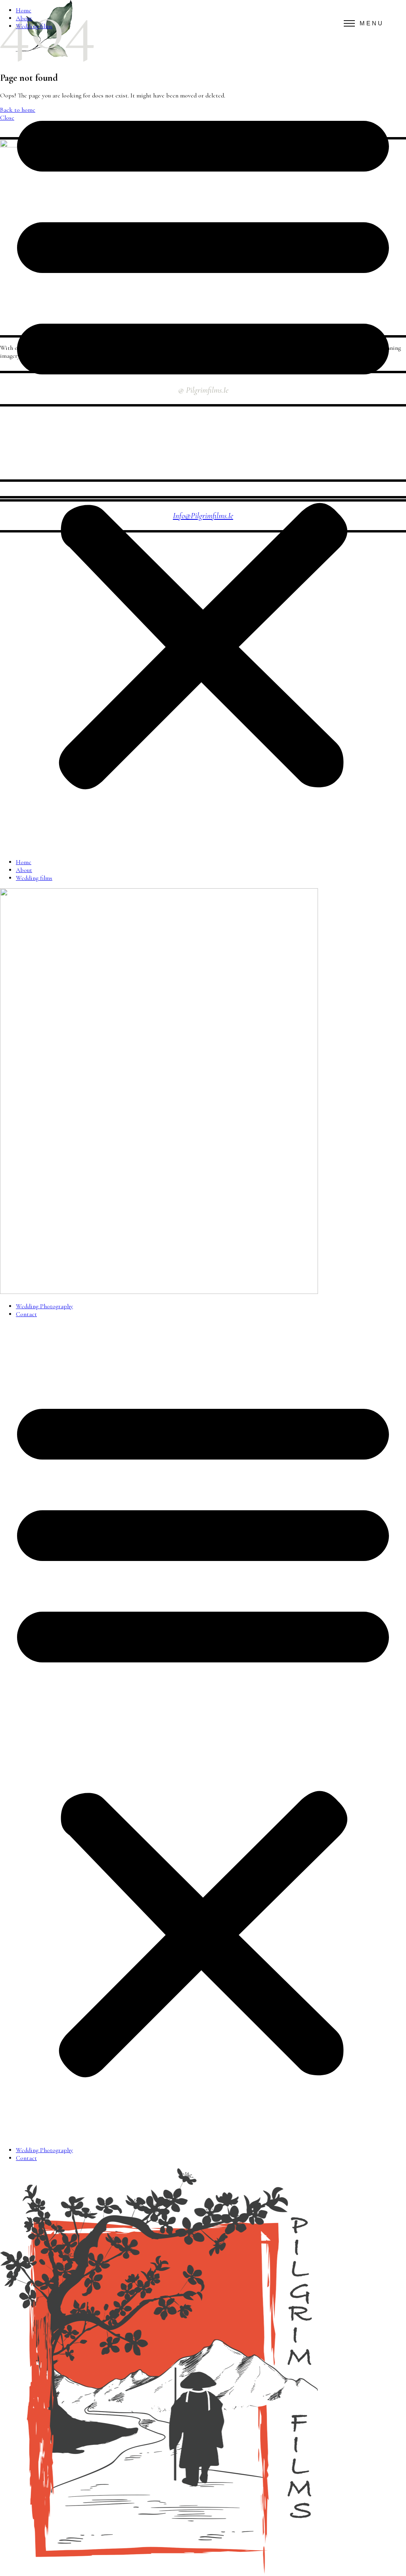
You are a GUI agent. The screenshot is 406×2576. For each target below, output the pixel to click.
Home (24, 10)
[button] (203, 444)
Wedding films (34, 26)
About (24, 18)
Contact (26, 1314)
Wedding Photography (44, 1306)
